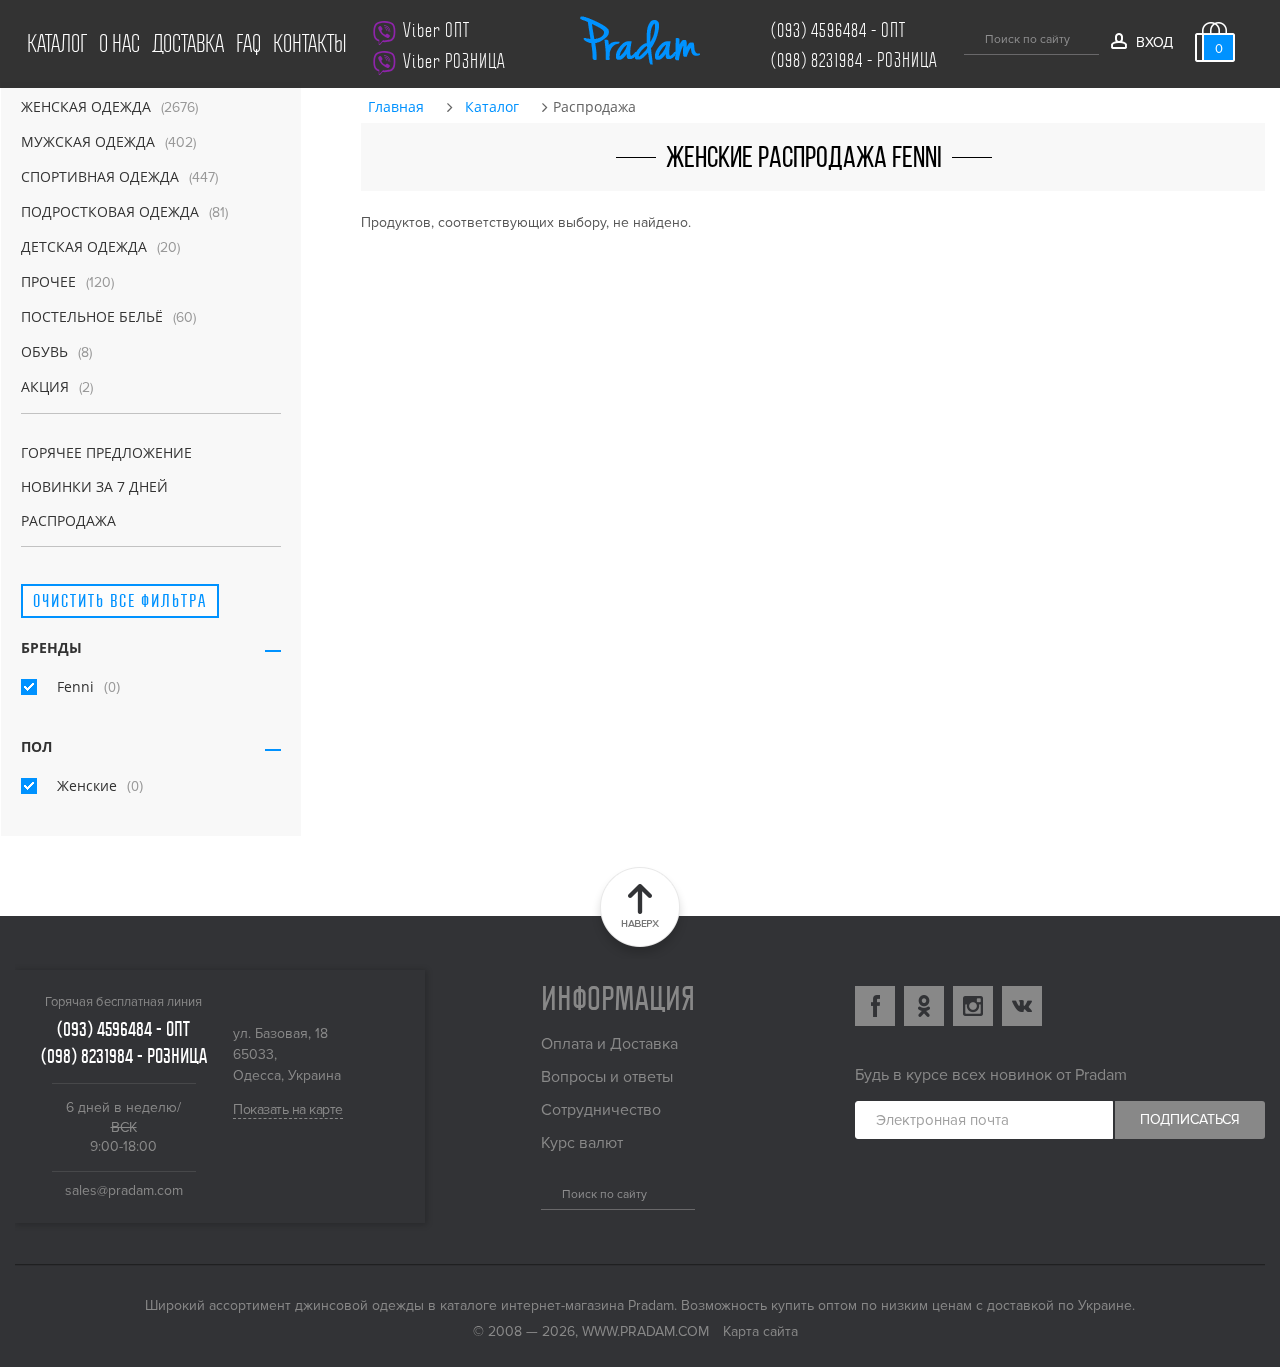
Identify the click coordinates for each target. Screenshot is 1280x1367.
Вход (1154, 42)
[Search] (548, 1191)
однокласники (924, 1006)
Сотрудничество (601, 1110)
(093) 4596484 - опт (838, 30)
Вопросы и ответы (607, 1077)
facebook (875, 1006)
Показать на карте (288, 1109)
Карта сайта (760, 1331)
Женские (87, 785)
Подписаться (1190, 1119)
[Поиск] (971, 36)
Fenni (75, 686)
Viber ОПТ (436, 30)
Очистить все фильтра (120, 600)
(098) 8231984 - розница (854, 60)
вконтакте (1022, 1006)
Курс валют (582, 1143)
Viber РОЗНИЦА (454, 61)
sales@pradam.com (124, 1190)
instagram (973, 1006)
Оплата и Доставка (609, 1044)
